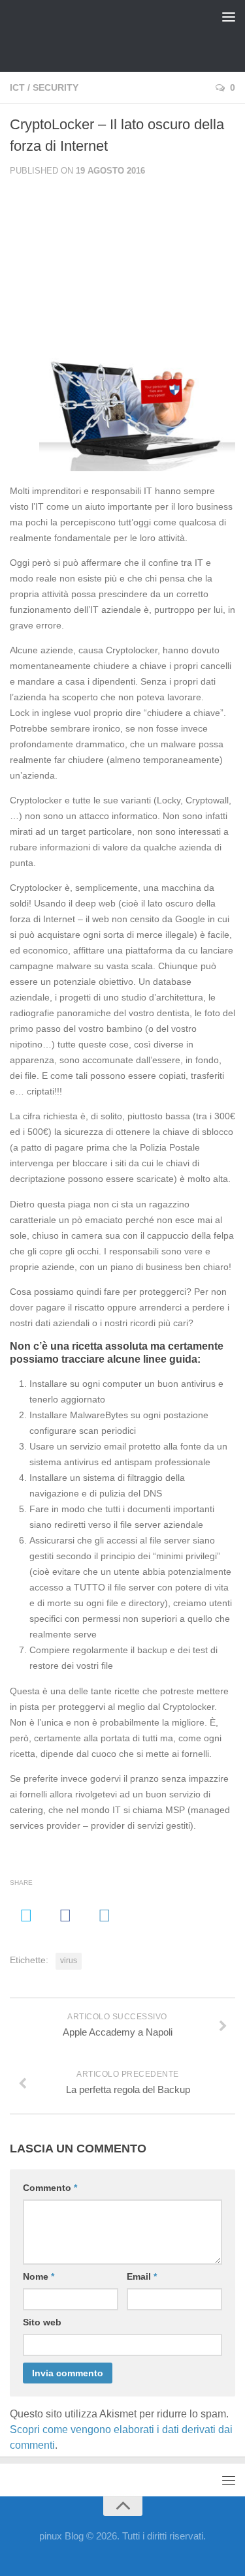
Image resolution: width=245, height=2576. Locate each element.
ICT (17, 87)
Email (142, 2276)
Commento (50, 2188)
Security (56, 87)
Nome (39, 2276)
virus (69, 1961)
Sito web (42, 2322)
